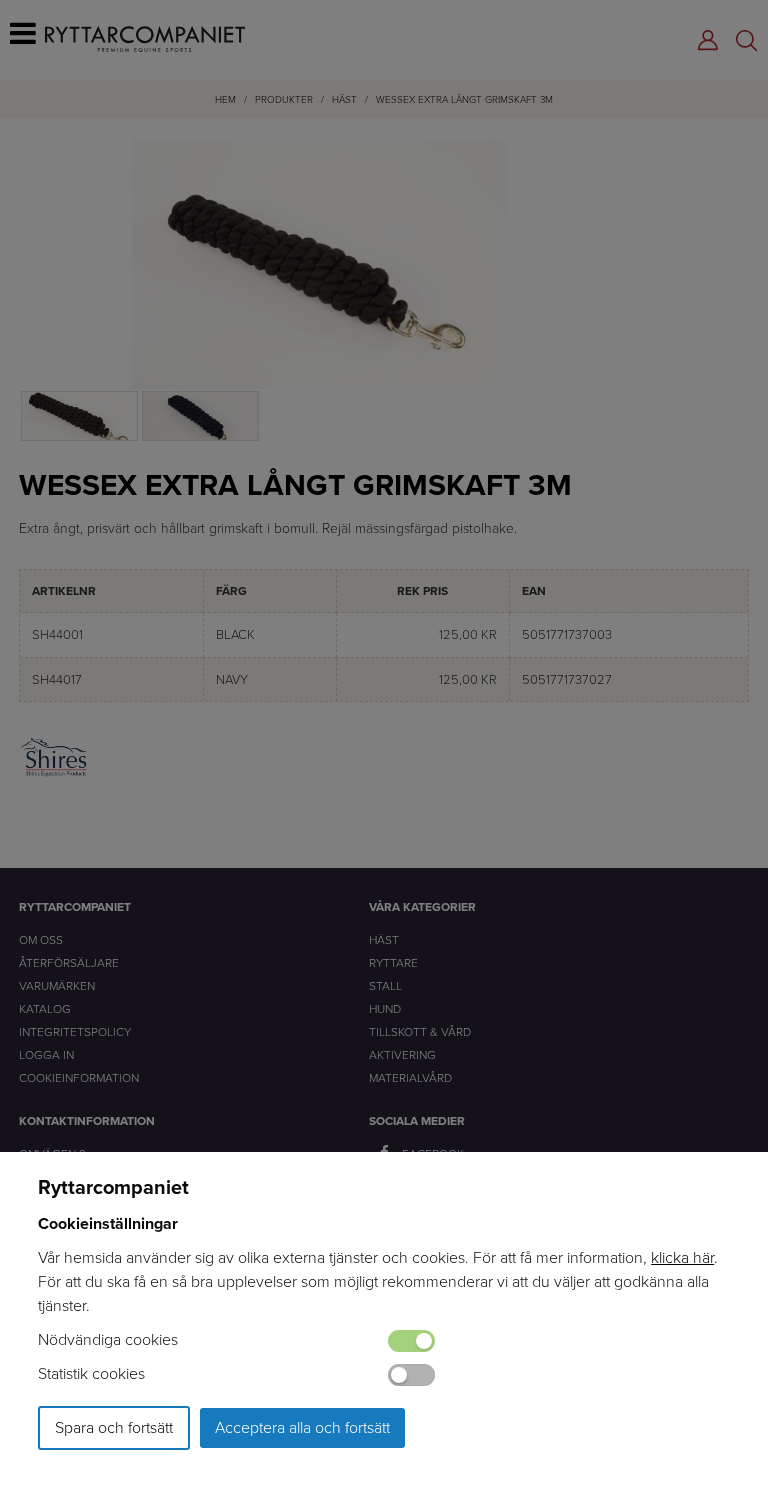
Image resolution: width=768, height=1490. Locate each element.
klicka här (682, 1257)
